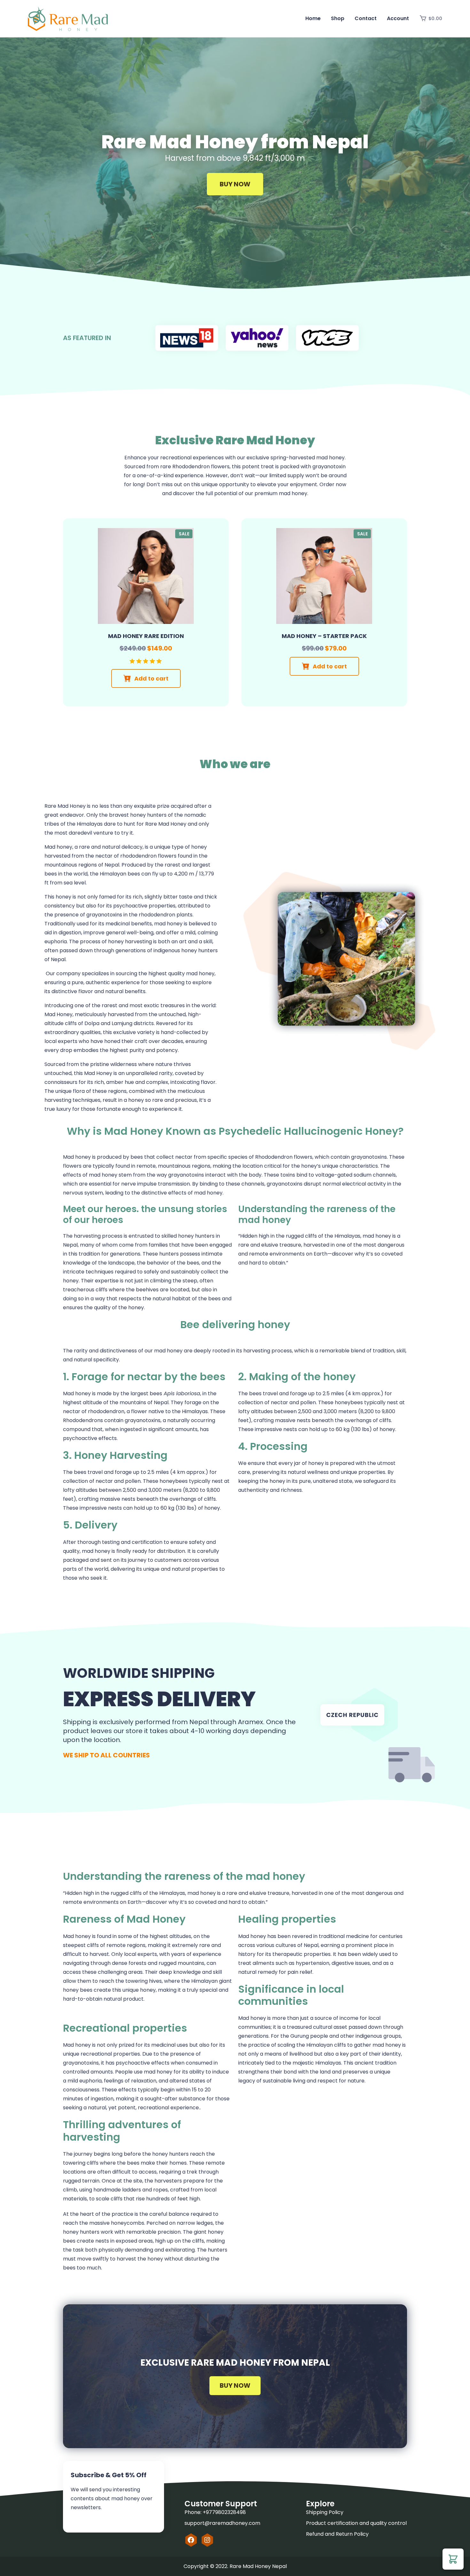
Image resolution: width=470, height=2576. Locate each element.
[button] (453, 2559)
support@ (197, 2523)
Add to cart (151, 678)
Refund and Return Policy (337, 2534)
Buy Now (235, 184)
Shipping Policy (325, 2512)
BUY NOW (235, 2385)
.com (254, 2523)
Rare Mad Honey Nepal (258, 2566)
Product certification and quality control (356, 2523)
